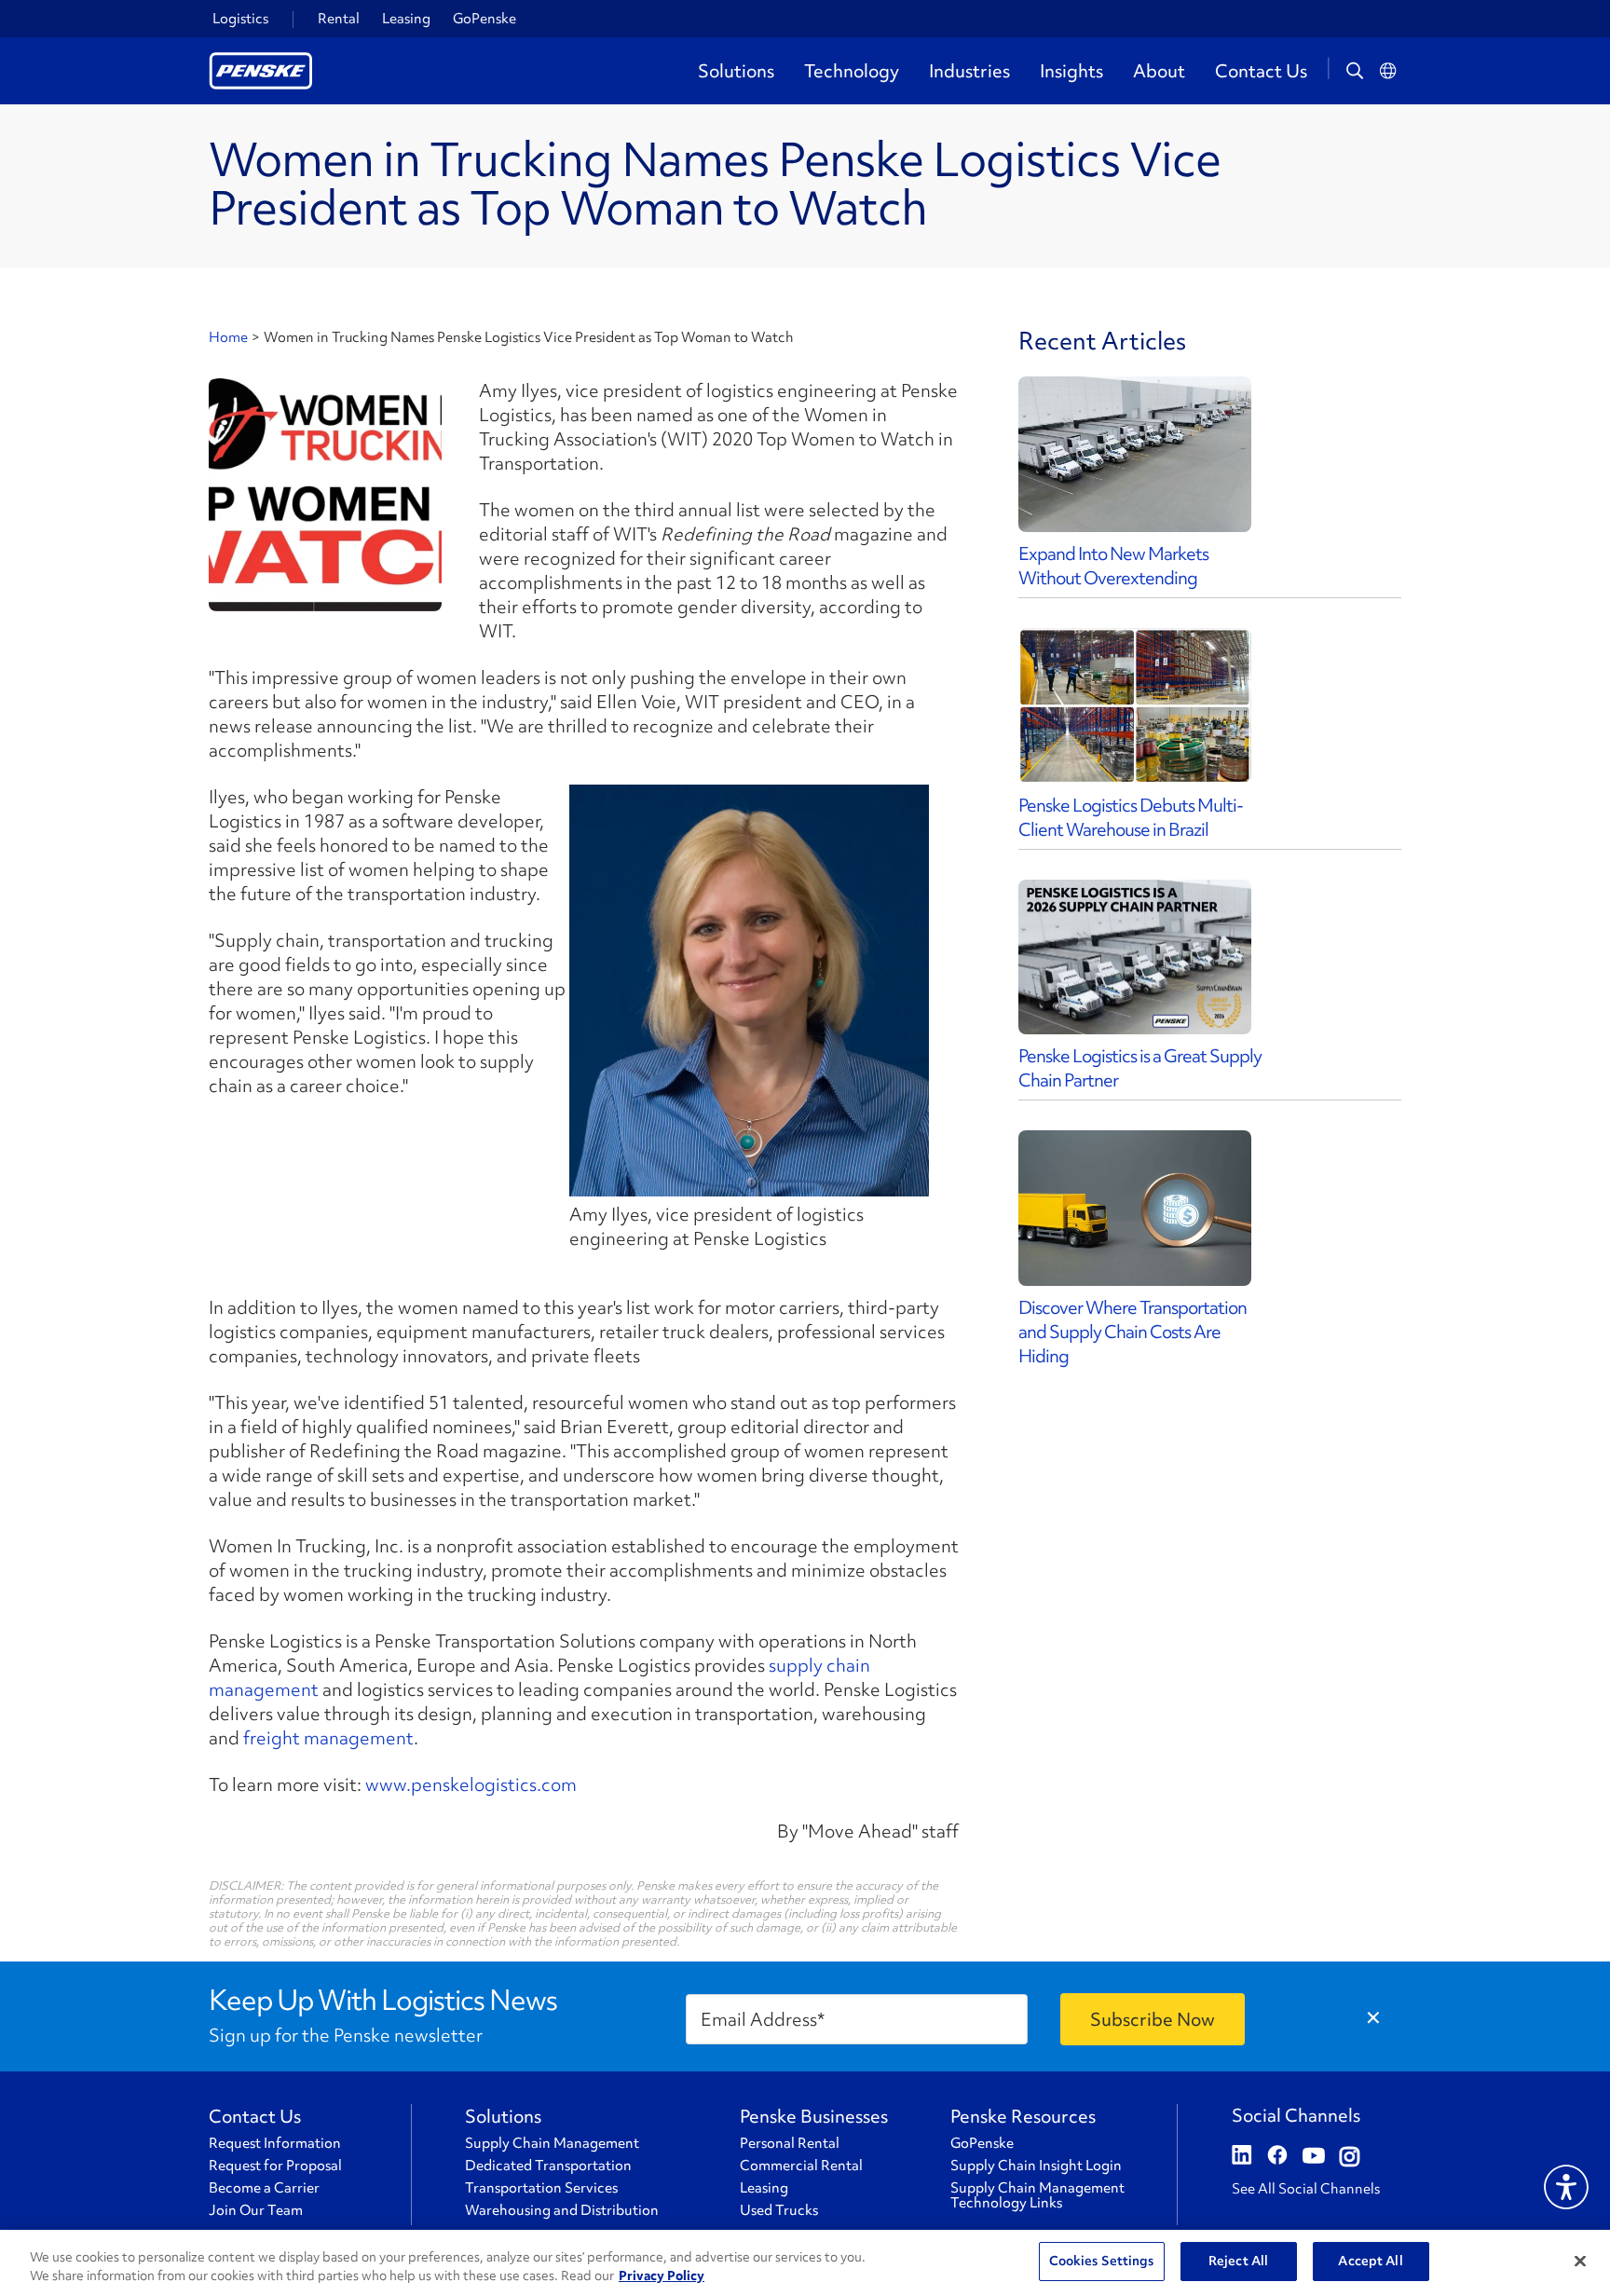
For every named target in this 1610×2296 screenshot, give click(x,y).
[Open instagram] (1350, 2157)
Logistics (240, 19)
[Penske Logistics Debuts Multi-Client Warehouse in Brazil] (1135, 706)
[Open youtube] (1314, 2157)
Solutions (736, 71)
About (1159, 71)
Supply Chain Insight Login (1036, 2166)
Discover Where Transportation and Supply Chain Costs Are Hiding (1132, 1332)
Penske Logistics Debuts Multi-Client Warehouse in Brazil (1131, 817)
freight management (328, 1738)
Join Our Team (256, 2210)
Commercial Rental (801, 2166)
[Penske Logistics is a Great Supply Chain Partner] (1135, 957)
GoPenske (484, 19)
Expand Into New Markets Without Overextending (1113, 566)
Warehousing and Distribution (562, 2210)
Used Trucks (779, 2210)
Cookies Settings (1102, 2261)
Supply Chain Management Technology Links (1037, 2195)
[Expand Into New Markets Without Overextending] (1135, 454)
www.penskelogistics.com (471, 1784)
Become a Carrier (264, 2188)
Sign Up (1153, 2019)
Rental (339, 19)
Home (228, 337)
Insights (1071, 71)
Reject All (1238, 2261)
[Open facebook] (1277, 2157)
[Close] (1580, 2261)
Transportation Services (541, 2188)
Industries (969, 71)
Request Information (275, 2143)
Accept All (1370, 2261)
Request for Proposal (275, 2166)
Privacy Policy (662, 2275)
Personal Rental (790, 2143)
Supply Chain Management (552, 2143)
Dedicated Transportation (548, 2166)
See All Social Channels (1306, 2189)
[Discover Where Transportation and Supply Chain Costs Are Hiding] (1135, 1208)
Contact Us (1261, 71)
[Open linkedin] (1242, 2157)
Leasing (406, 19)
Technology (852, 71)
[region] (805, 2263)
